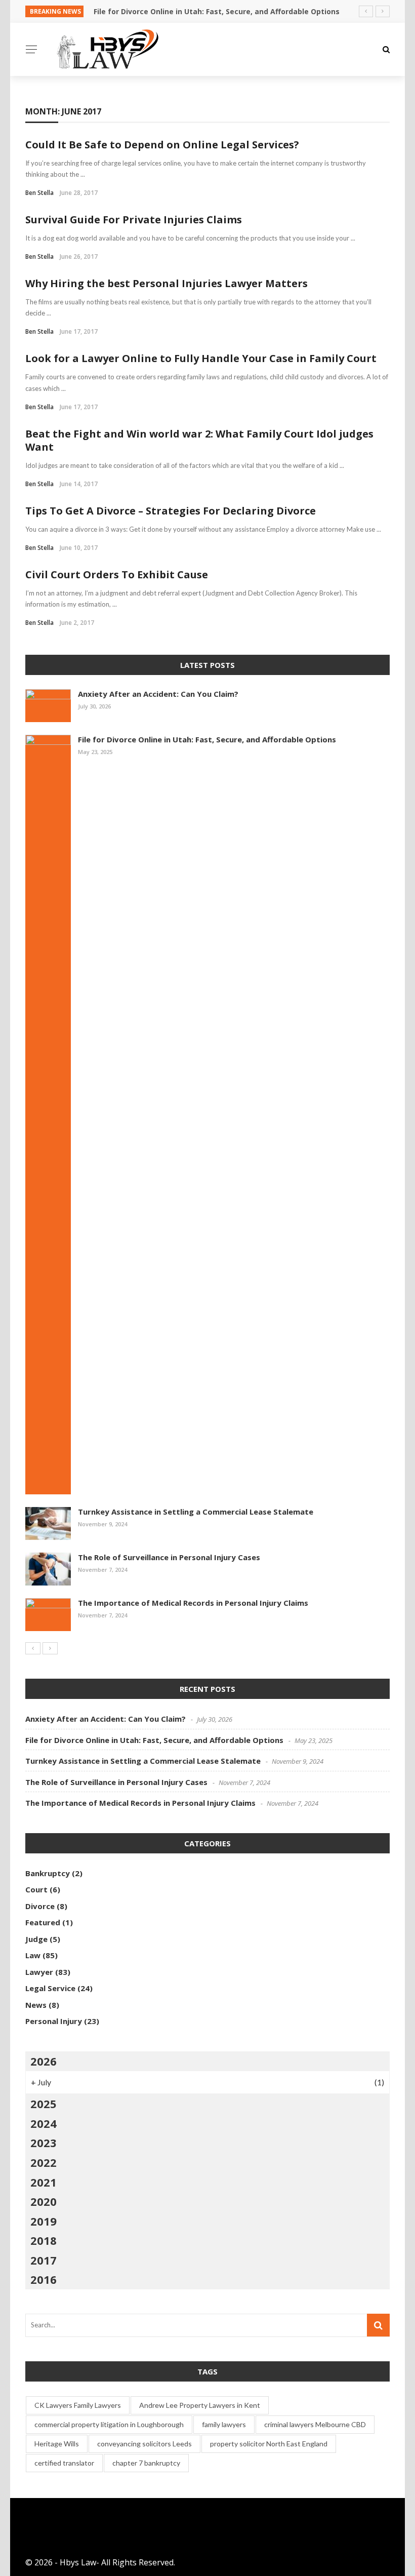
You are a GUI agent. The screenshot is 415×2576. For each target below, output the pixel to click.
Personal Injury (54, 2021)
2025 (44, 2104)
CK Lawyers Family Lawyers (78, 2405)
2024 (44, 2123)
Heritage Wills (57, 2444)
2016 (44, 2279)
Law (33, 1955)
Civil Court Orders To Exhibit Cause (117, 574)
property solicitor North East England (269, 2444)
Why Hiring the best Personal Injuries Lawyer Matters (167, 283)
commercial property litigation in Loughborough (109, 2424)
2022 (44, 2162)
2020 (44, 2201)
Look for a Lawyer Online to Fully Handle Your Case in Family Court (201, 358)
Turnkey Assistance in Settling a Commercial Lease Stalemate (196, 1512)
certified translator (64, 2463)
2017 (44, 2260)
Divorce (40, 1906)
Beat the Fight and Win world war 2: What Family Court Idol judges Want (199, 440)
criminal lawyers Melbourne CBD (315, 2424)
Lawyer (39, 1972)
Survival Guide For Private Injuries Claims (134, 220)
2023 (44, 2143)
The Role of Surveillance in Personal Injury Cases (169, 1557)
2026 (44, 2061)
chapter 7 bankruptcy (146, 2463)
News (36, 2005)
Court (36, 1889)
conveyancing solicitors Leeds (144, 2444)
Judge (36, 1939)
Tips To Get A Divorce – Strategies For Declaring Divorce (171, 511)
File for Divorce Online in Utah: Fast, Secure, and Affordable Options (207, 739)
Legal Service (50, 1988)
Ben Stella (39, 193)
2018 (44, 2240)
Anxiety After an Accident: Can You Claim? (158, 694)
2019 (44, 2221)
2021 (44, 2182)
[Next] (50, 1648)
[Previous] (33, 1648)
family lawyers (224, 2424)
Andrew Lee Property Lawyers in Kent (200, 2405)
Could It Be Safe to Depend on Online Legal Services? (162, 145)
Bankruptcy (48, 1873)
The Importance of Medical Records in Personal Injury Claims (193, 1603)
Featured (43, 1922)
